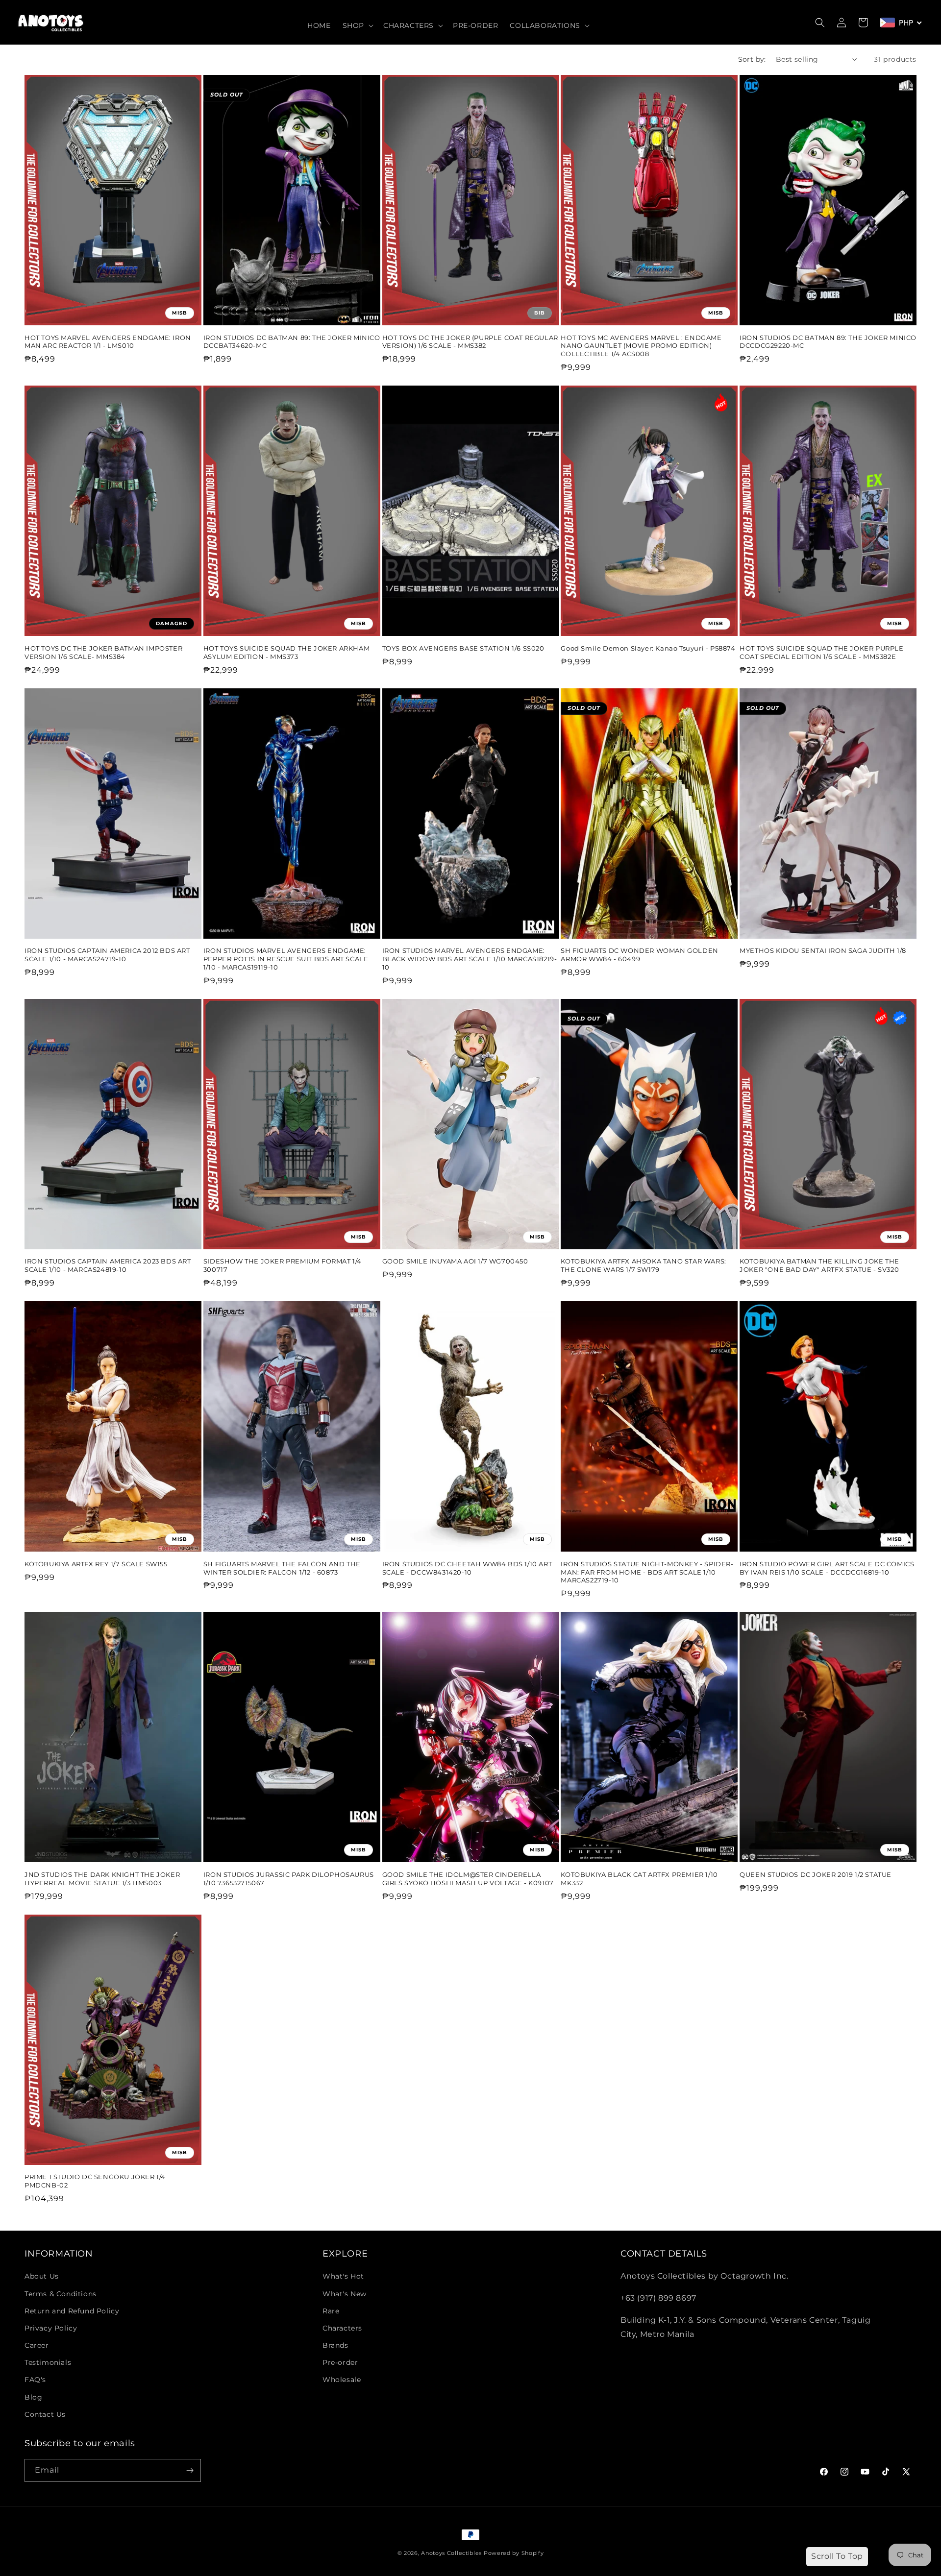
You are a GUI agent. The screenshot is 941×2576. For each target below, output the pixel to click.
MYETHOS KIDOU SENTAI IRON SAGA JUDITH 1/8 (823, 950)
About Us (42, 2276)
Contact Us (45, 2414)
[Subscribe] (190, 2470)
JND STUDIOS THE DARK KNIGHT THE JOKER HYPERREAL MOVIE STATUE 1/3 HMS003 (102, 1879)
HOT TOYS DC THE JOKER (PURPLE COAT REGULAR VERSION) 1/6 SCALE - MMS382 (470, 342)
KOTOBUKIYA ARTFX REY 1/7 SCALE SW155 (96, 1564)
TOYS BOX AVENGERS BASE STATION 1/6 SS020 (463, 648)
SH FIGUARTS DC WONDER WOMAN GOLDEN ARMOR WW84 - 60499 (639, 955)
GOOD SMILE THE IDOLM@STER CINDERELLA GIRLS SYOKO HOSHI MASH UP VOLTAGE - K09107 (468, 1879)
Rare (331, 2311)
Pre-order (340, 2362)
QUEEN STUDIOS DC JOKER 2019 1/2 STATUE (816, 1874)
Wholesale (342, 2380)
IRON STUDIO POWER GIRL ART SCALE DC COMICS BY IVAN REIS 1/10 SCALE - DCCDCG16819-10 (827, 1568)
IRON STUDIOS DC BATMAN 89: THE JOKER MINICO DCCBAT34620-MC (292, 342)
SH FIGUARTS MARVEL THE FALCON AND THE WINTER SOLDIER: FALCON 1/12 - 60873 (282, 1568)
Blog (33, 2397)
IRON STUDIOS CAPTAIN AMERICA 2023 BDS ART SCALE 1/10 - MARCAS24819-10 (108, 1265)
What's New (345, 2294)
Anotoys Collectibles (451, 2553)
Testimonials (48, 2362)
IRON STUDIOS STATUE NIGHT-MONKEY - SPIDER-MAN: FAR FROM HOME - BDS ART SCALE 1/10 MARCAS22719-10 (647, 1572)
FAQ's (35, 2380)
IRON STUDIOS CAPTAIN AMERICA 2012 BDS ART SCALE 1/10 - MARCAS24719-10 (107, 955)
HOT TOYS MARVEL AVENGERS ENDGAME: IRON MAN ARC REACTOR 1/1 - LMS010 (108, 342)
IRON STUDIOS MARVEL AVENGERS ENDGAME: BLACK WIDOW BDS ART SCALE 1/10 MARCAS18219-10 (470, 959)
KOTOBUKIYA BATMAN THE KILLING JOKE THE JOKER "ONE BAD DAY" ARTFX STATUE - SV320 (819, 1265)
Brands (335, 2345)
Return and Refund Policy (72, 2311)
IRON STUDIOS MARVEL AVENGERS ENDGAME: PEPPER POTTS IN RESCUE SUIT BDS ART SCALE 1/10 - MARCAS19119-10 (286, 959)
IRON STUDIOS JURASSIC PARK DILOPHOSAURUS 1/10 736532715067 (289, 1879)
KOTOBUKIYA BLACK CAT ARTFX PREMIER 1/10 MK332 (639, 1879)
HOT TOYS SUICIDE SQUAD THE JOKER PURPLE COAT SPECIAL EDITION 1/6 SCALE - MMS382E (821, 652)
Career (37, 2345)
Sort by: (752, 59)
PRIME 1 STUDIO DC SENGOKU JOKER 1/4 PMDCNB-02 (95, 2181)
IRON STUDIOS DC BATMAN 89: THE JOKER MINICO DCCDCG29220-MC (828, 342)
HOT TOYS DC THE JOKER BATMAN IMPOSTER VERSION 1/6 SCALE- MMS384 (103, 652)
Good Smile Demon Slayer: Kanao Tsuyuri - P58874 (648, 648)
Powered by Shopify (514, 2553)
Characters (342, 2328)
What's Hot (343, 2276)
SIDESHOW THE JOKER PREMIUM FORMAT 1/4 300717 (283, 1265)
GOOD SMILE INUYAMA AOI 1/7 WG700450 (455, 1261)
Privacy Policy (51, 2328)
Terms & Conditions (61, 2294)
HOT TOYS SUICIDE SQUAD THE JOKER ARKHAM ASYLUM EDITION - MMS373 (286, 652)
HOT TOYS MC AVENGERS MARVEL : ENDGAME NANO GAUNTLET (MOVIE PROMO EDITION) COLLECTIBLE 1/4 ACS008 (641, 346)
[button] (357, 25)
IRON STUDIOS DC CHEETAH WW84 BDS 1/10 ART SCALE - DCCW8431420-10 (467, 1568)
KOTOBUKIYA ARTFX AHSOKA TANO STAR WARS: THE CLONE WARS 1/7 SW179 (643, 1265)
